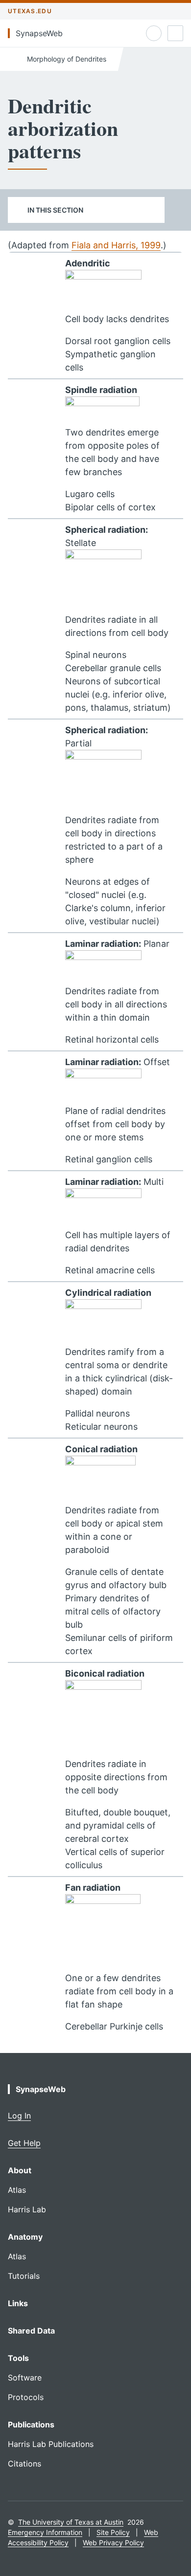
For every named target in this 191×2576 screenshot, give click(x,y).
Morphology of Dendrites (66, 59)
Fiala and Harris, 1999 (116, 245)
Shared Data (31, 2331)
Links (18, 2303)
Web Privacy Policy (113, 2543)
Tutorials (24, 2276)
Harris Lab (27, 2209)
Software (25, 2378)
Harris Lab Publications (51, 2444)
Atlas (17, 2190)
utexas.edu (30, 11)
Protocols (26, 2397)
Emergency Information (45, 2532)
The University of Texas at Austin (71, 2522)
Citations (24, 2464)
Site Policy (113, 2532)
